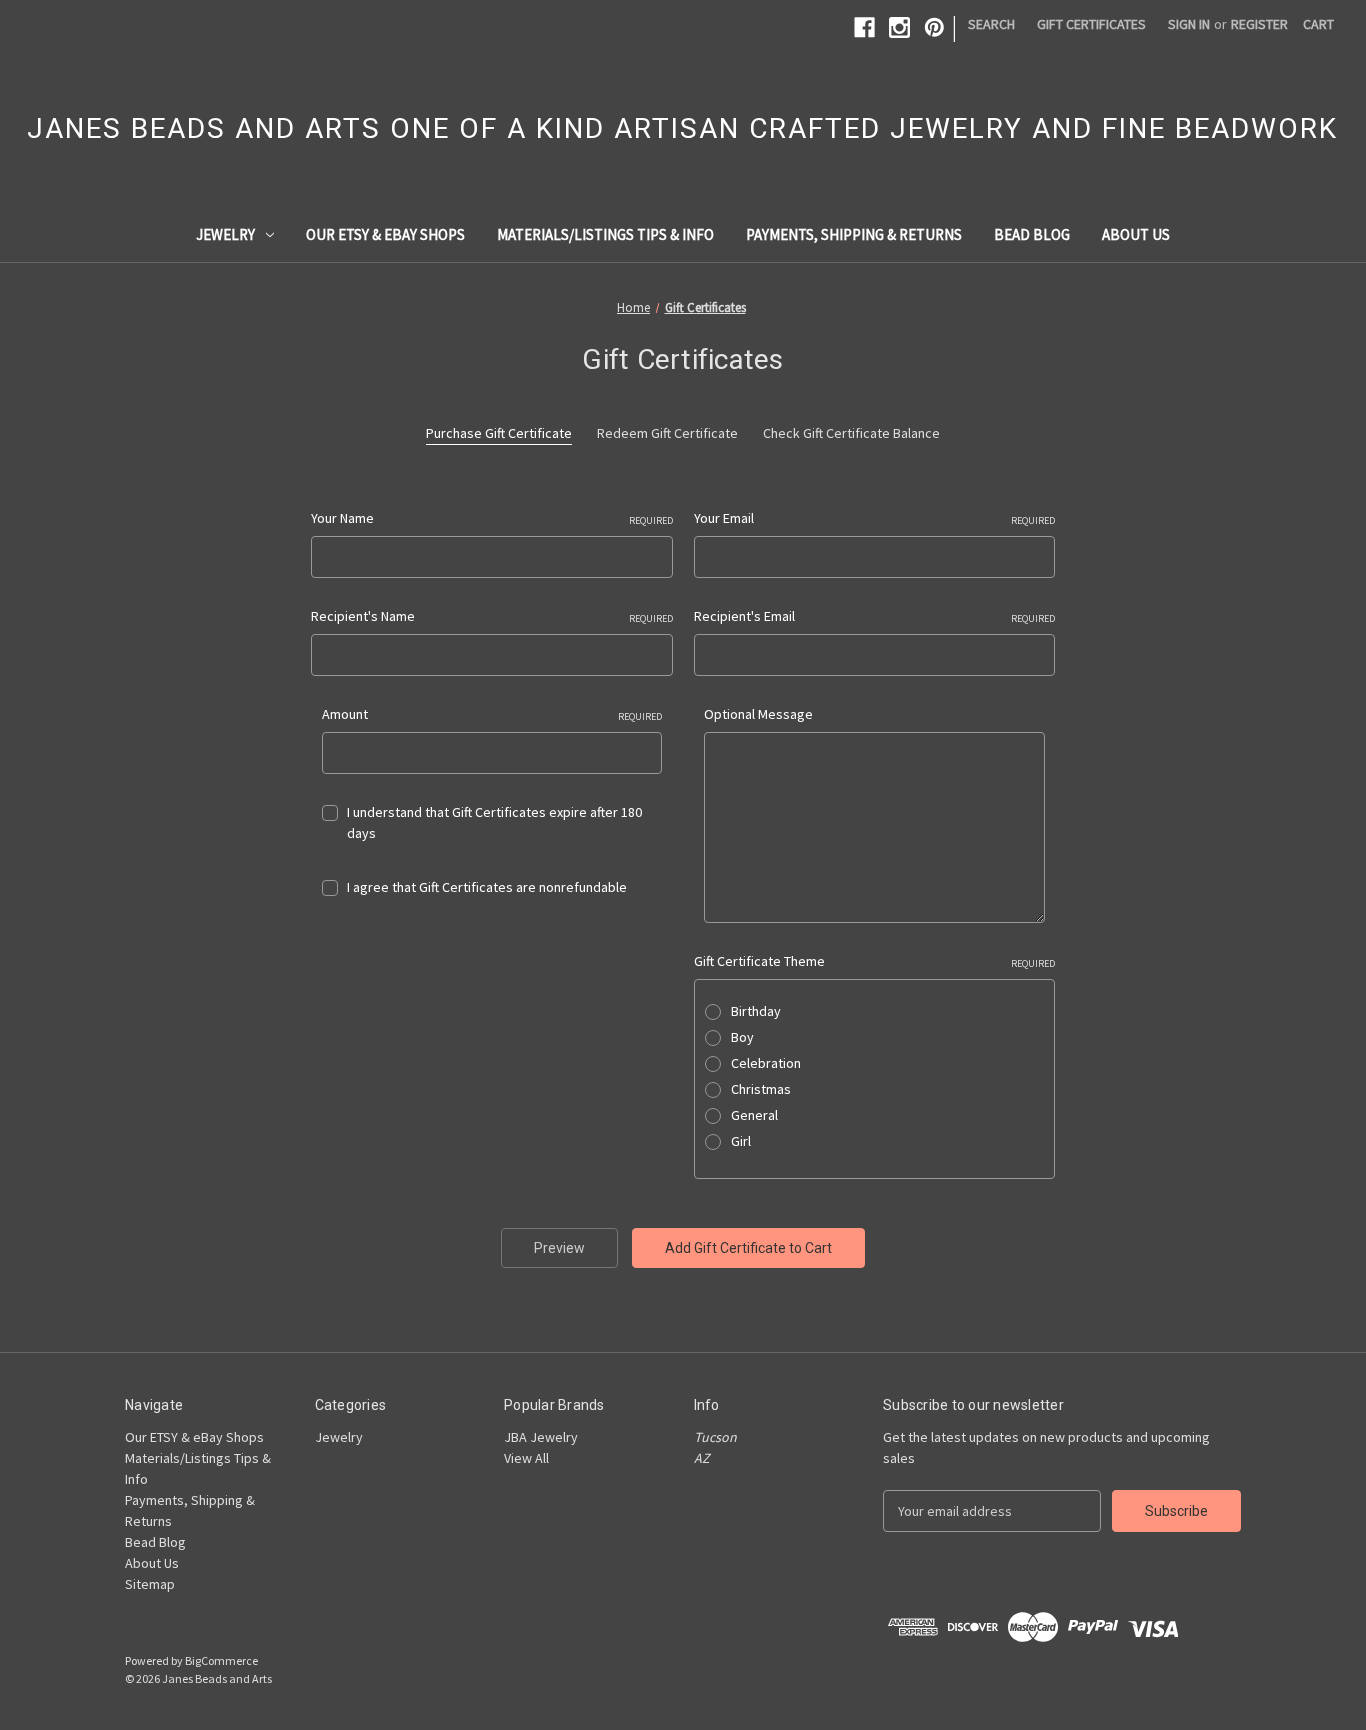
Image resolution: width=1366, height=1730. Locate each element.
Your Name (492, 518)
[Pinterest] (934, 27)
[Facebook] (864, 27)
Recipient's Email (875, 616)
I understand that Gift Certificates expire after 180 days (494, 822)
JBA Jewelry (541, 1437)
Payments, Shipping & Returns (854, 234)
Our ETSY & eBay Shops (385, 234)
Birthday (756, 1011)
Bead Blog (1032, 234)
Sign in (1189, 24)
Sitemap (150, 1584)
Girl (741, 1141)
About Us (1136, 234)
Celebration (766, 1063)
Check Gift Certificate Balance (851, 433)
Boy (742, 1037)
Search (991, 24)
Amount (492, 714)
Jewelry (225, 234)
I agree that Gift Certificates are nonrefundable (487, 887)
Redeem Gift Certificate (667, 433)
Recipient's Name (492, 616)
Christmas (761, 1089)
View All (526, 1458)
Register (1259, 24)
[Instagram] (899, 27)
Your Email (875, 518)
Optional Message (758, 714)
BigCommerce (221, 1660)
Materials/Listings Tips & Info (605, 234)
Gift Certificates (1091, 24)
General (754, 1115)
